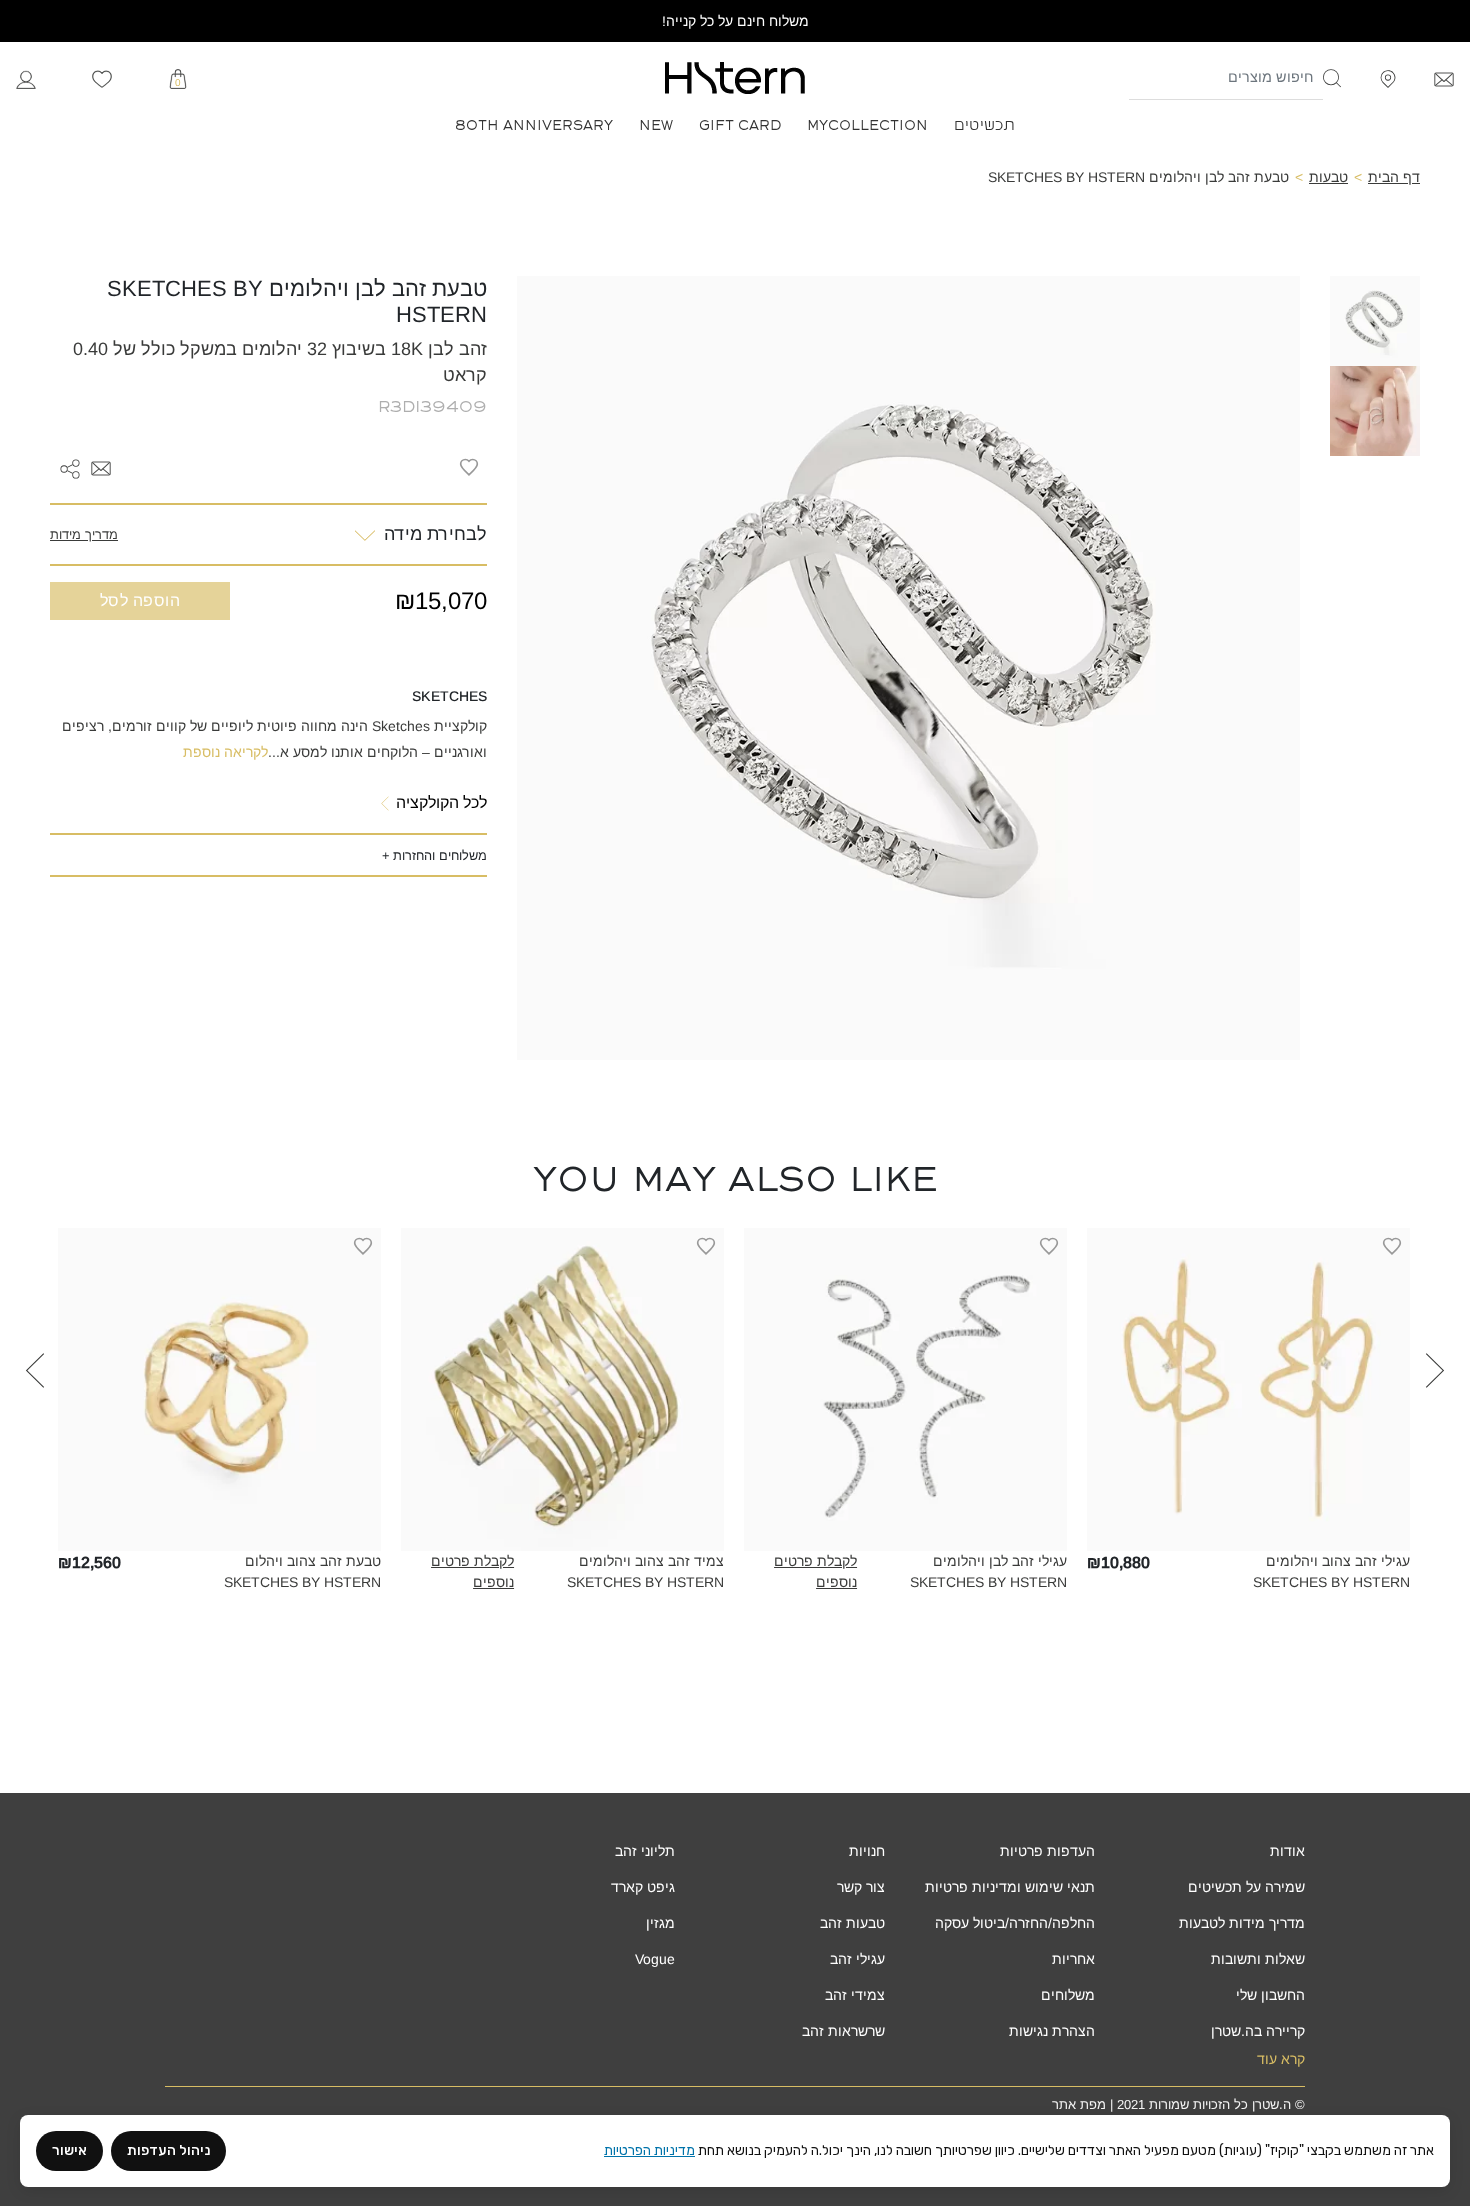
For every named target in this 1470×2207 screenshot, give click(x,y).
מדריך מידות (84, 534)
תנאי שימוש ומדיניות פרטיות (1010, 1887)
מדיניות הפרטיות (649, 2150)
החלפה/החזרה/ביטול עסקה (1015, 1923)
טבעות (1328, 177)
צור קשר (861, 1887)
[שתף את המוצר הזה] (70, 467)
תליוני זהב (645, 1851)
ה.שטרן (1271, 2104)
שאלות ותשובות (1258, 1959)
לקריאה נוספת (225, 752)
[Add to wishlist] (469, 467)
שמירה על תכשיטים (1246, 1887)
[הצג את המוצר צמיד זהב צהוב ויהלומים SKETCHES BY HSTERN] (562, 1389)
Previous (1435, 1425)
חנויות (867, 1851)
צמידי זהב (855, 1995)
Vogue (655, 1959)
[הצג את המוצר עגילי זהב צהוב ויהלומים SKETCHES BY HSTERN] (1248, 1389)
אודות (1287, 1851)
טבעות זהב (852, 1923)
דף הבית (1394, 177)
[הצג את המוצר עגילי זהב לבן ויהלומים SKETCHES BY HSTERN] (905, 1389)
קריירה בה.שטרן (1258, 2031)
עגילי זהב (857, 1959)
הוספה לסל (140, 600)
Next (35, 1425)
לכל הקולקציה (441, 802)
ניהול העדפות (168, 2150)
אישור (69, 2150)
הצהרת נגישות (1052, 2031)
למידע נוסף (1248, 1536)
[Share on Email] (101, 466)
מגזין (660, 1923)
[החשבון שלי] (26, 77)
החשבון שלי (1270, 1995)
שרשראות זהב (843, 2031)
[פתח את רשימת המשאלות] (102, 78)
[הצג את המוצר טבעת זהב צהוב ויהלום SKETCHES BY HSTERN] (219, 1389)
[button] (1333, 78)
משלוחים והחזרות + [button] (434, 855)
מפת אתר (1079, 2104)
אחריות (1073, 1959)
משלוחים (1068, 1995)
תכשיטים (984, 123)
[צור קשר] (1444, 77)
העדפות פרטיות (1047, 1851)
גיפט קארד (643, 1887)
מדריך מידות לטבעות (1242, 1923)
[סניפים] (1388, 77)
